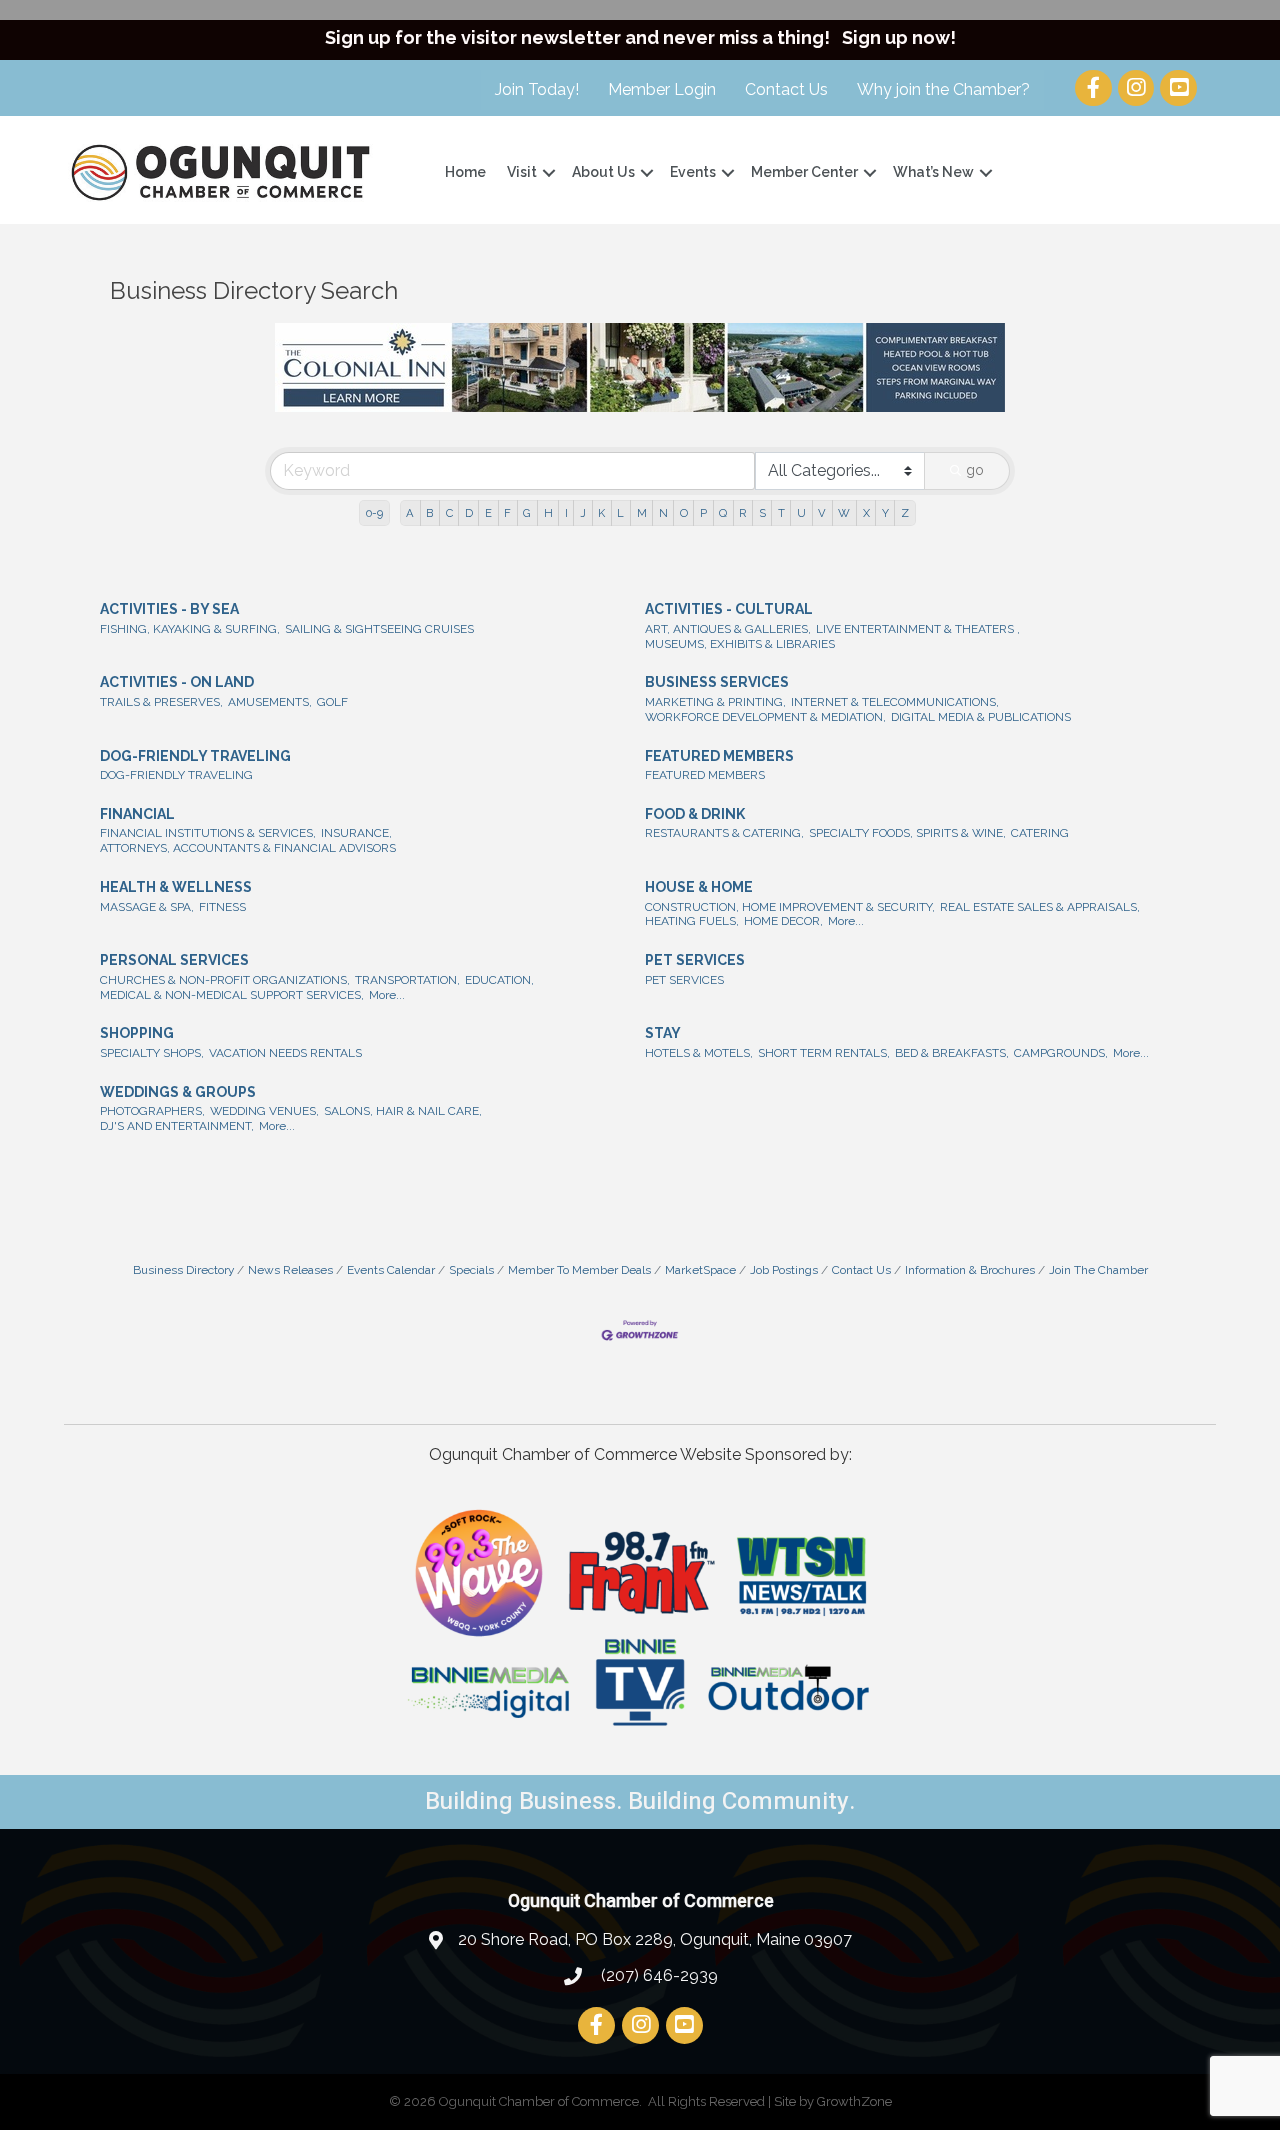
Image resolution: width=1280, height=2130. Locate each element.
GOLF (332, 702)
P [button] (703, 513)
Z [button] (905, 513)
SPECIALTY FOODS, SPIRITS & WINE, (907, 833)
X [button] (866, 513)
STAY (663, 1033)
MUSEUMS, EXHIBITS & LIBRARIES (740, 644)
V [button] (822, 513)
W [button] (844, 513)
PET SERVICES (695, 960)
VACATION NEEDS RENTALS (285, 1053)
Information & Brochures (970, 1270)
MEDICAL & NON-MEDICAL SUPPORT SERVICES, (232, 995)
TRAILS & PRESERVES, (161, 702)
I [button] (566, 513)
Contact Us (786, 89)
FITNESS (222, 907)
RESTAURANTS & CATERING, (724, 833)
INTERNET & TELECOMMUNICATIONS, (895, 702)
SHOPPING (137, 1033)
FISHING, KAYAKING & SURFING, (190, 629)
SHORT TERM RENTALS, (824, 1053)
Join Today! (537, 89)
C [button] (449, 513)
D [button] (469, 513)
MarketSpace (700, 1270)
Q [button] (723, 513)
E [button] (488, 513)
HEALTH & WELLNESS (176, 887)
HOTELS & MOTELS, (699, 1053)
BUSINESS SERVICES (717, 682)
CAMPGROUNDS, (1061, 1053)
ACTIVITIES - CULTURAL (729, 609)
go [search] (975, 470)
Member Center (804, 172)
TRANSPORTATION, (407, 980)
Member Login (662, 89)
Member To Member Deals (579, 1270)
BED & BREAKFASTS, (952, 1053)
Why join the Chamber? (943, 89)
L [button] (620, 513)
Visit (522, 172)
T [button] (781, 513)
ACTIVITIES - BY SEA (169, 609)
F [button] (507, 513)
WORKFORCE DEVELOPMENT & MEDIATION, (765, 717)
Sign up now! (899, 37)
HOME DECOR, (783, 921)
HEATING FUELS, (692, 921)
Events (693, 172)
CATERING (1040, 833)
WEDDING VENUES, (264, 1111)
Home (465, 172)
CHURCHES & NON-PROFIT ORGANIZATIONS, (225, 980)
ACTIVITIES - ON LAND (177, 682)
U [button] (801, 513)
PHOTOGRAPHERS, (152, 1111)
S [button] (762, 513)
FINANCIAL (137, 814)
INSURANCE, (356, 833)
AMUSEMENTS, (270, 702)
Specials (471, 1270)
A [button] (410, 513)
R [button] (742, 513)
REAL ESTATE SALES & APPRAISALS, (1040, 907)
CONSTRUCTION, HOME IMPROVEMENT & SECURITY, (790, 907)
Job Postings (784, 1270)
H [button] (548, 513)
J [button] (583, 513)
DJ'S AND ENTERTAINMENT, (177, 1126)
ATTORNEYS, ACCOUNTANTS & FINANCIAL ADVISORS (248, 848)
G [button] (527, 513)
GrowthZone (854, 2101)
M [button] (642, 513)
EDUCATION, (499, 980)
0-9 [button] (374, 513)
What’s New (933, 172)
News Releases (290, 1270)
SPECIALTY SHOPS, (152, 1053)
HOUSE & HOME (699, 887)
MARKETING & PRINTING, (715, 702)
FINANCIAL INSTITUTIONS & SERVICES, (208, 833)
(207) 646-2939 (657, 1975)
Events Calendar (391, 1270)
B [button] (429, 513)
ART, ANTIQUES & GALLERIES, (728, 629)
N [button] (663, 513)
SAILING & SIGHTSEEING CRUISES (379, 629)
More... (846, 921)
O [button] (684, 513)
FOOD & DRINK (695, 814)
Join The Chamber (1098, 1270)
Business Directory (183, 1270)
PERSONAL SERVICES (174, 960)
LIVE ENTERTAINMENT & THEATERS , (918, 629)
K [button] (601, 513)
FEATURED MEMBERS (719, 756)
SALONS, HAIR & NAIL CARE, (403, 1111)
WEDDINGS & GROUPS (178, 1092)
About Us (603, 172)
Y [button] (885, 513)
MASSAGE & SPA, (147, 907)
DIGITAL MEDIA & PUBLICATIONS (981, 717)
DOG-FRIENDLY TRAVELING (195, 756)
